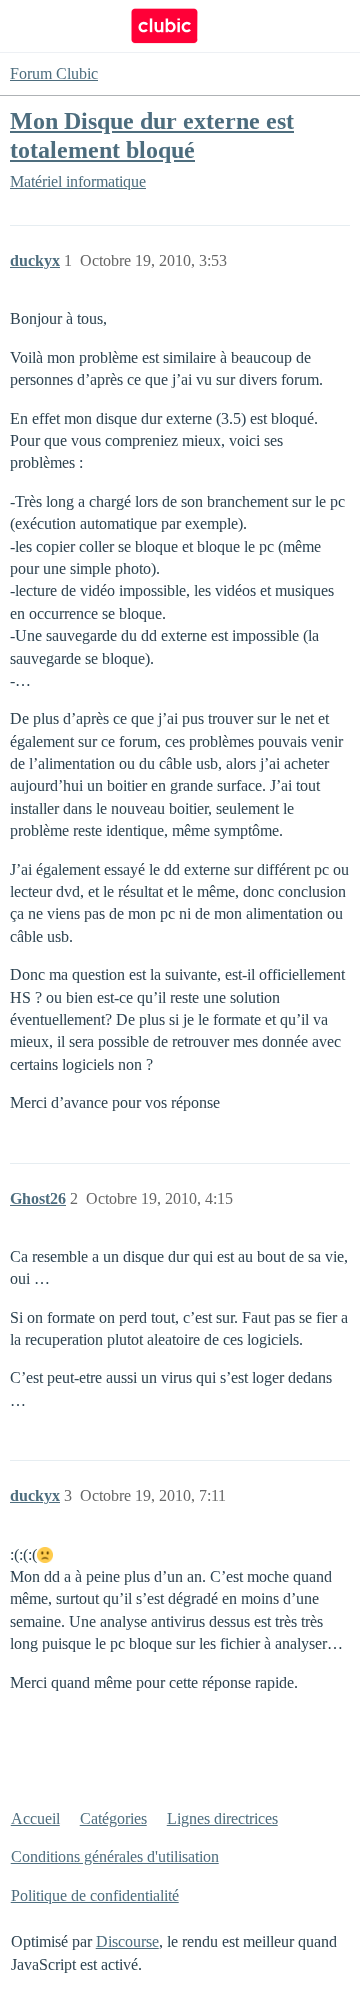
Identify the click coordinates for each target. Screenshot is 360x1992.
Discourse (127, 1941)
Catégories (113, 1818)
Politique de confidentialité (95, 1895)
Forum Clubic (54, 73)
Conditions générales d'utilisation (115, 1856)
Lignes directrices (222, 1818)
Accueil (35, 1818)
